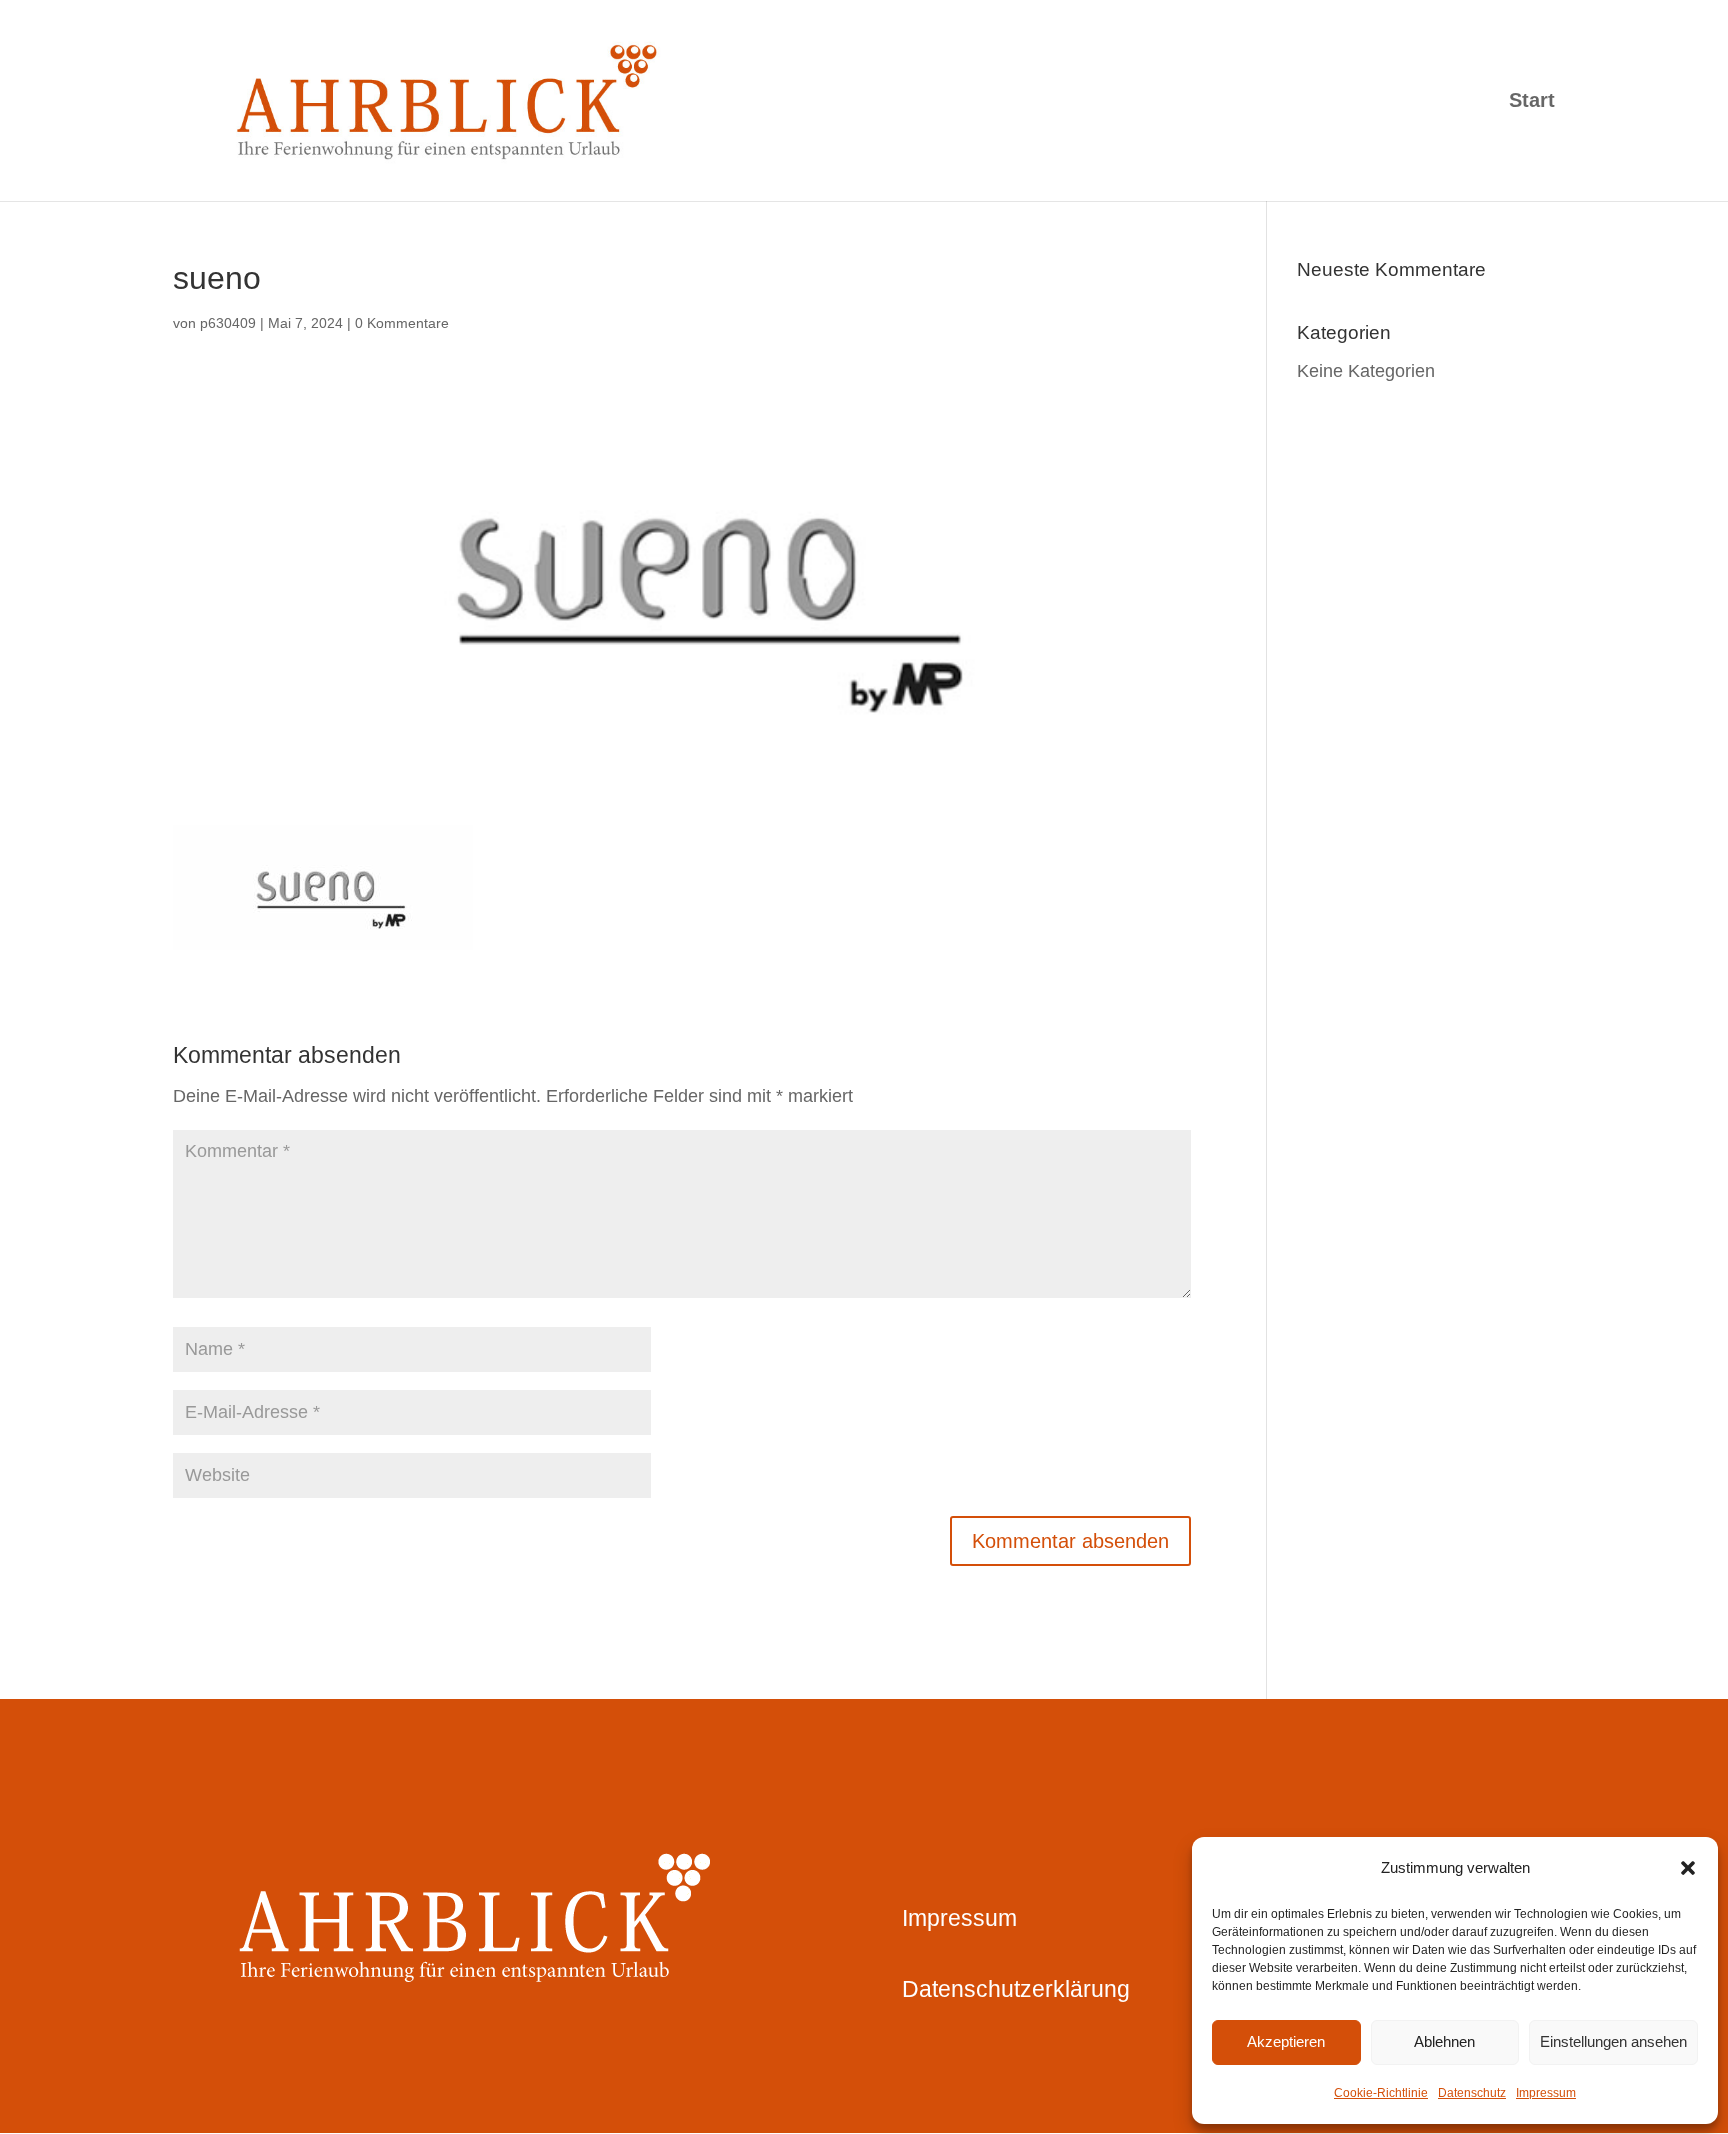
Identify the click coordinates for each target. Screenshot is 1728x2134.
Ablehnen (1444, 2041)
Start (1532, 102)
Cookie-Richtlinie (1381, 2093)
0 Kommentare (402, 323)
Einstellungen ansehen (1613, 2041)
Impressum (1546, 2093)
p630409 (228, 323)
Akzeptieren (1286, 2041)
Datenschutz (1472, 2093)
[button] (1688, 1868)
